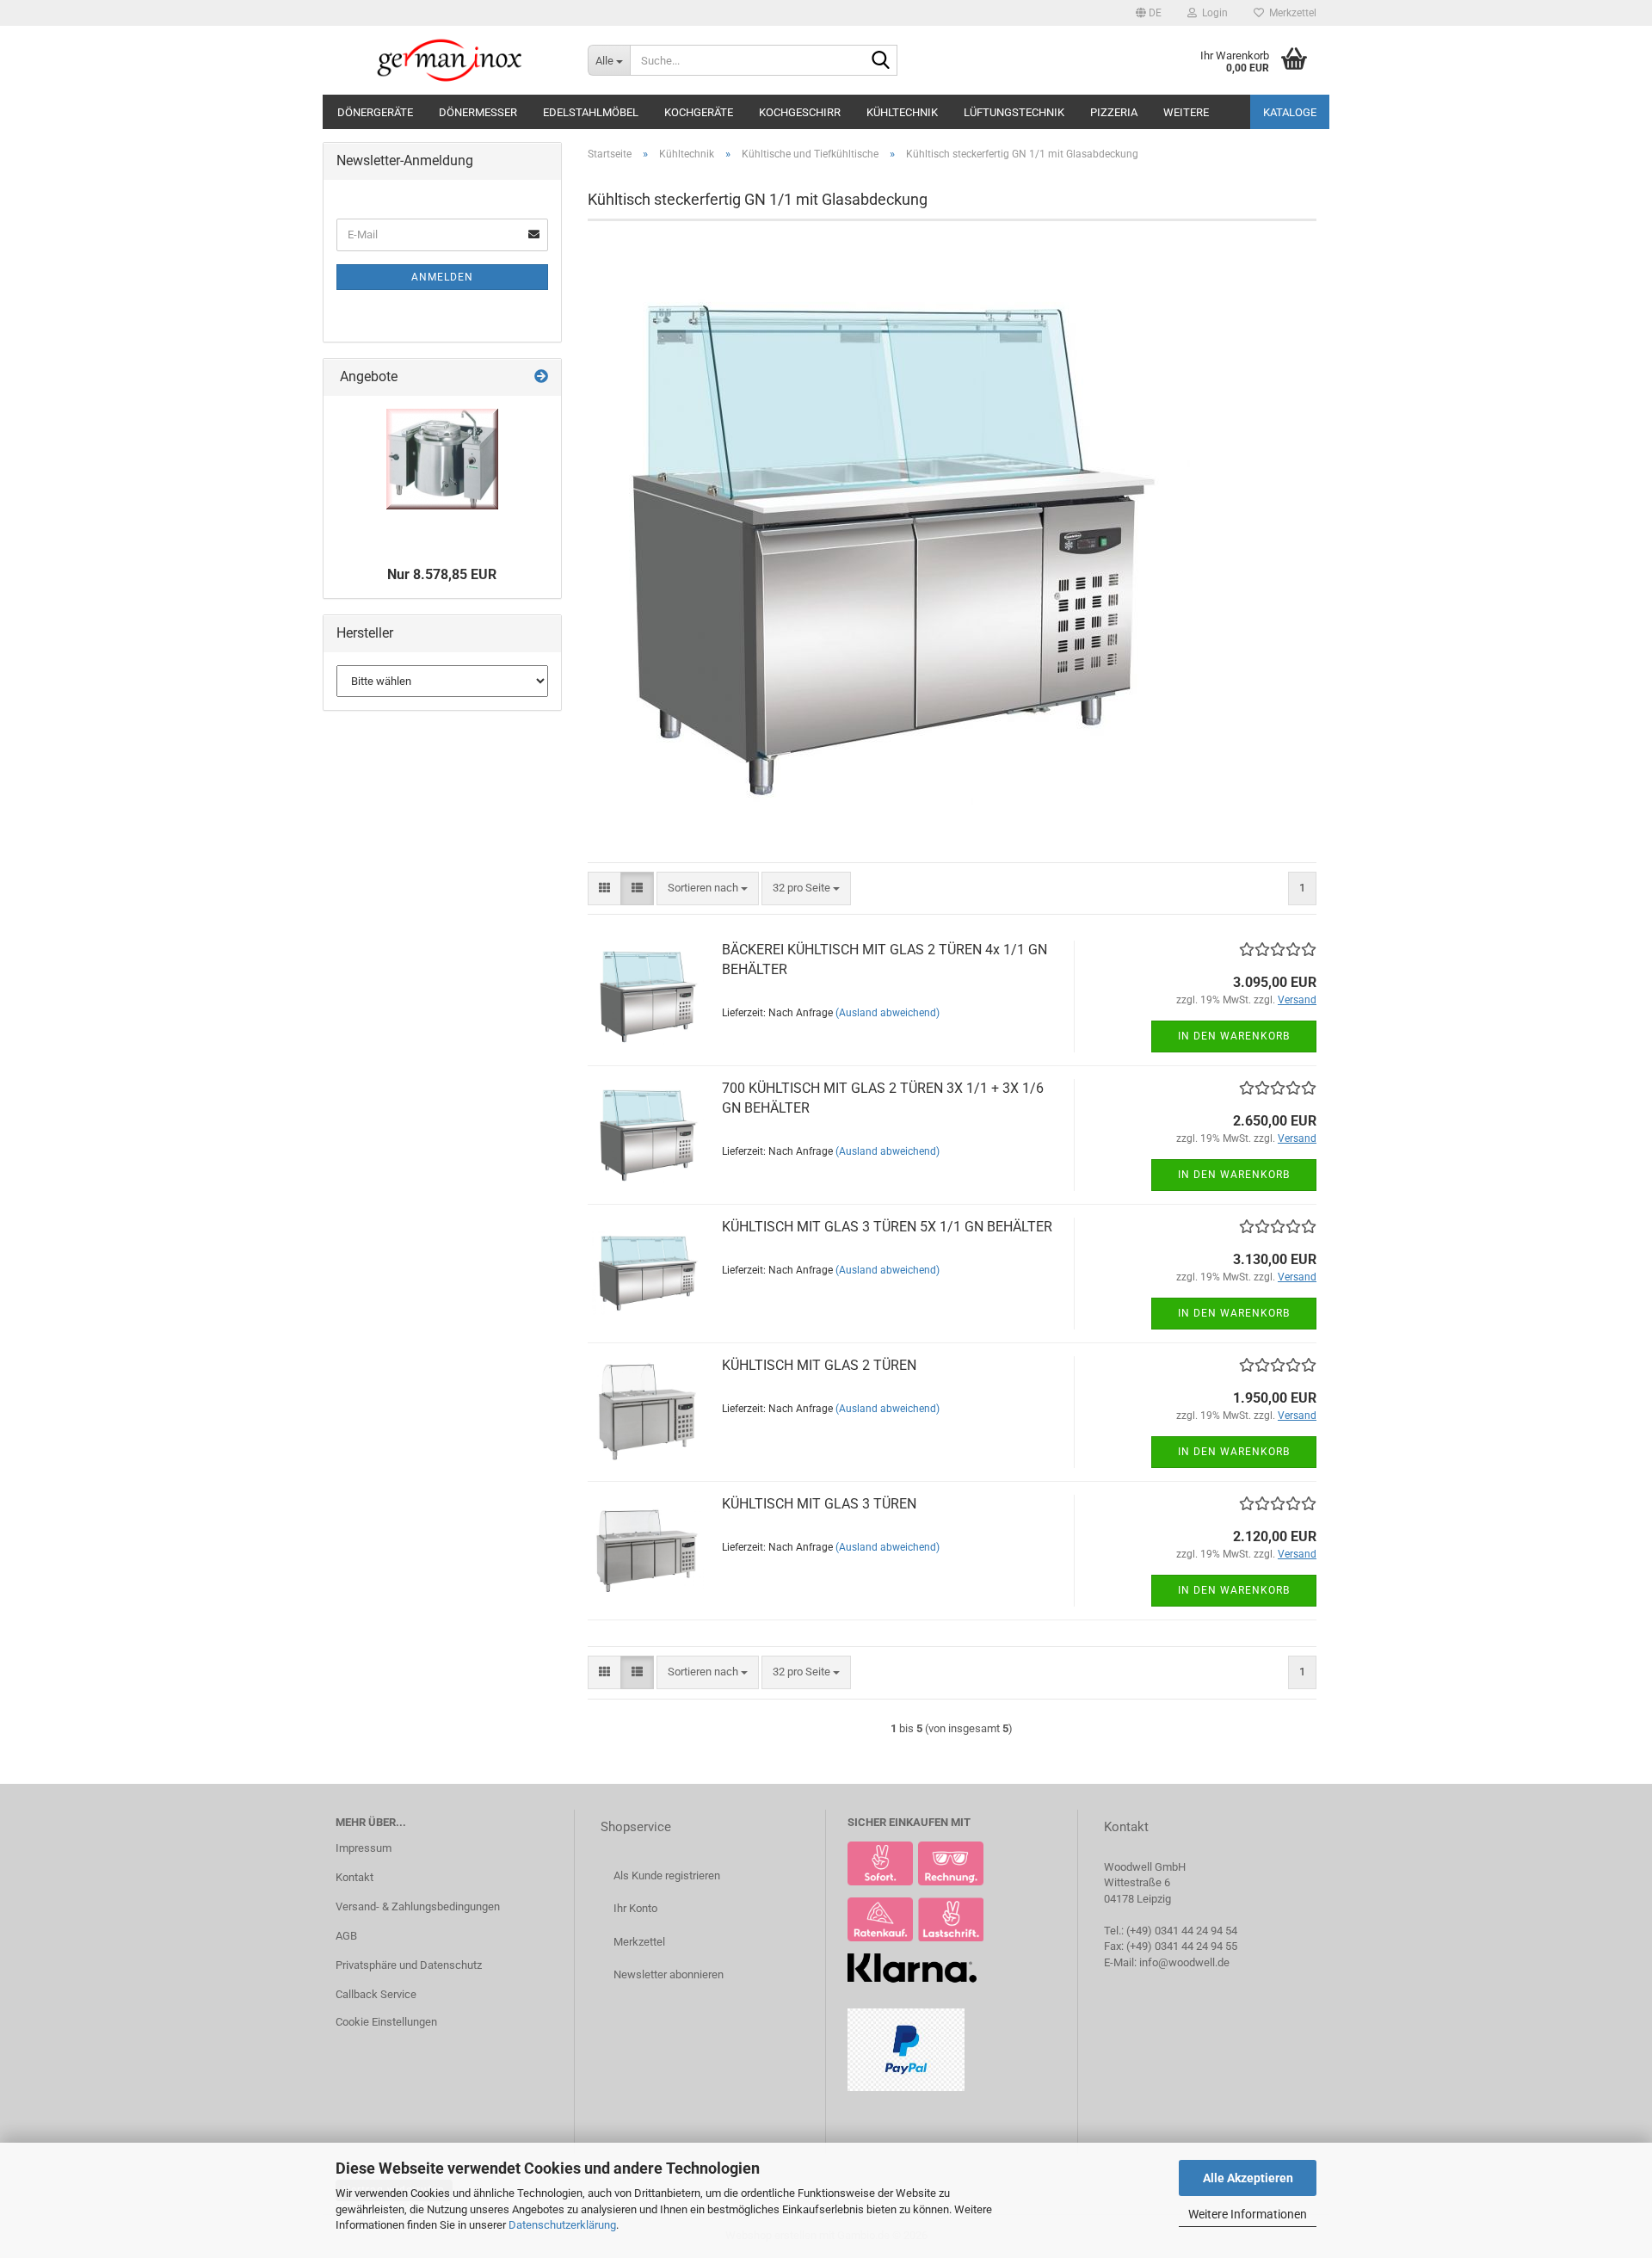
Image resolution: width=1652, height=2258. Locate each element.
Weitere (1186, 112)
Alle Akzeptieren (1248, 2178)
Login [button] (1212, 13)
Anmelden (442, 277)
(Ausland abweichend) (888, 1013)
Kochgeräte (699, 112)
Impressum (364, 1848)
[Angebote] (541, 377)
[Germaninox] (449, 60)
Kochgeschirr (800, 112)
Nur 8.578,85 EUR (442, 574)
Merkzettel (1290, 13)
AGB (346, 1936)
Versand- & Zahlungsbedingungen (418, 1906)
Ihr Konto (635, 1908)
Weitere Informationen (1248, 2214)
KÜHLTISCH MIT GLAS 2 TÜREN (819, 1365)
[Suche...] (881, 61)
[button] (1149, 13)
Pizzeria (1114, 112)
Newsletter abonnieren (669, 1974)
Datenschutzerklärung (562, 2225)
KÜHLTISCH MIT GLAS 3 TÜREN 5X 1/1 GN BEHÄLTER (887, 1227)
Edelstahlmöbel (591, 112)
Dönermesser (478, 112)
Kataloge (1290, 112)
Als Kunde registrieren (667, 1875)
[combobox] (708, 888)
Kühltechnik (902, 112)
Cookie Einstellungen (386, 2022)
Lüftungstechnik (1014, 112)
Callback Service (376, 1994)
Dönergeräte (375, 112)
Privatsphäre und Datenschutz (409, 1965)
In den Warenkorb (1234, 1036)
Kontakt (354, 1877)
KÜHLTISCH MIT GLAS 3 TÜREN (819, 1504)
